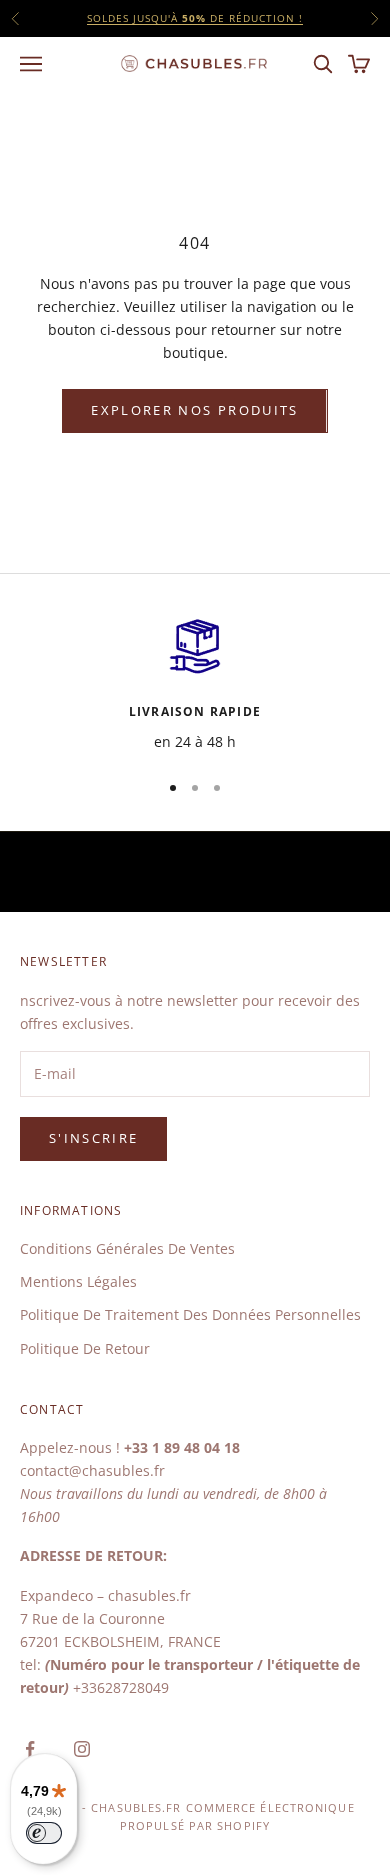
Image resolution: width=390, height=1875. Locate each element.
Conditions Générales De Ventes (127, 1248)
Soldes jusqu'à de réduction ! (195, 18)
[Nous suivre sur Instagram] (82, 1749)
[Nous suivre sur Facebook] (30, 1749)
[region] (195, 683)
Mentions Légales (78, 1281)
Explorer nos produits (194, 410)
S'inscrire (93, 1138)
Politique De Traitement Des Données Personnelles (190, 1314)
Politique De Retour (85, 1348)
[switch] (44, 1833)
